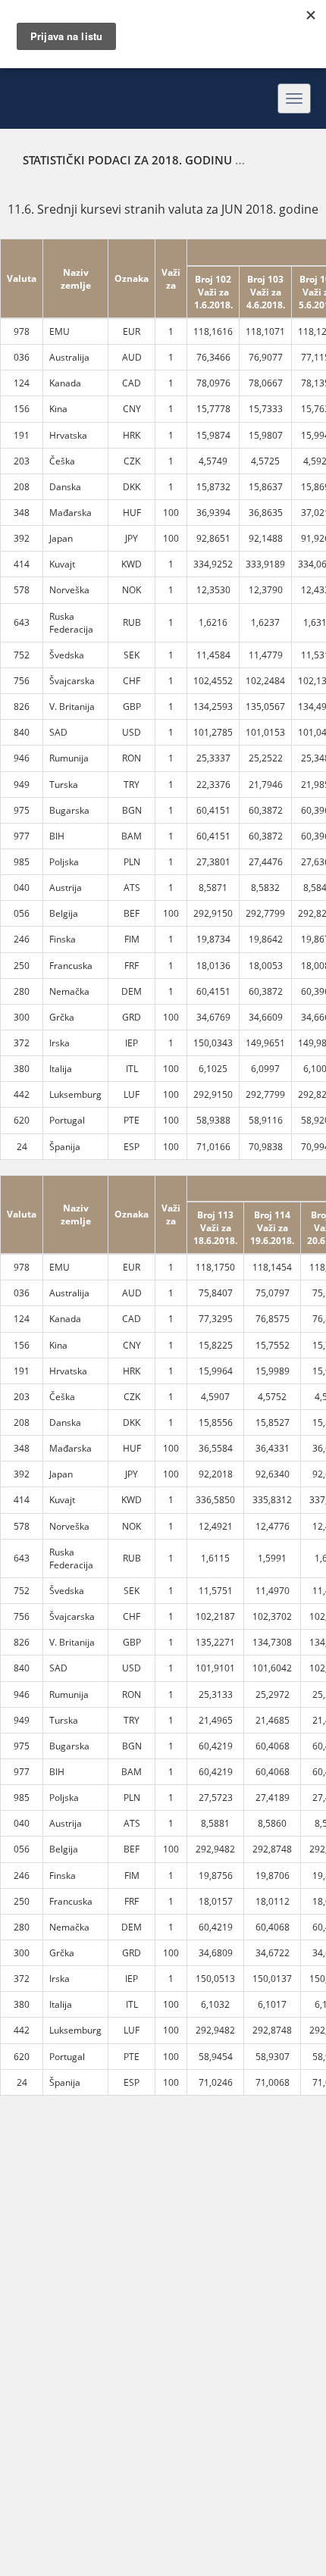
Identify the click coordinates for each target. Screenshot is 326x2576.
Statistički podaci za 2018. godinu (127, 160)
